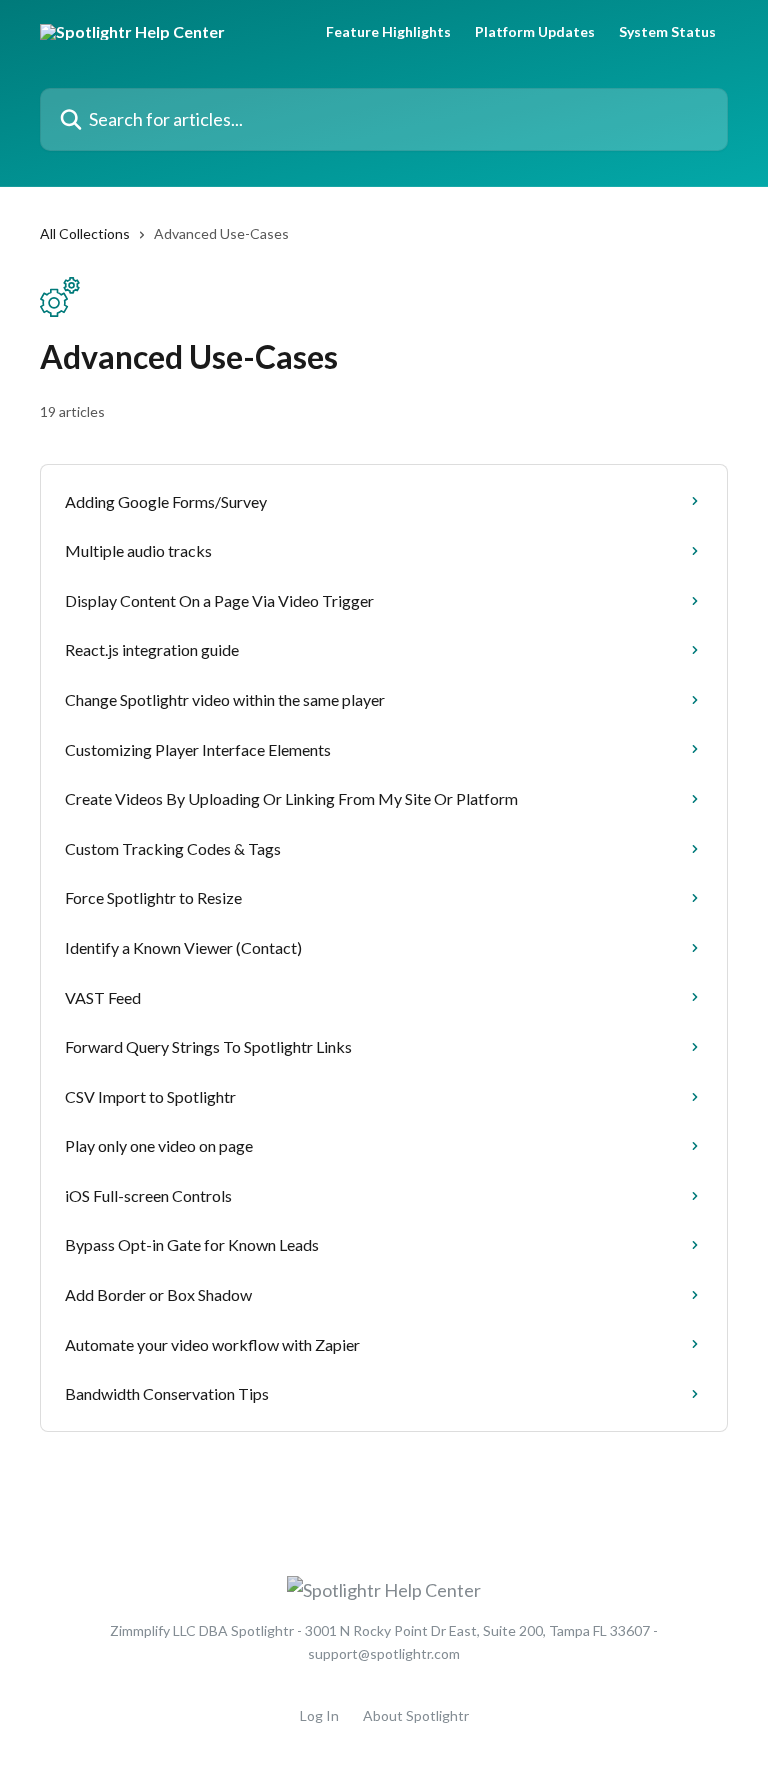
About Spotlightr (416, 1715)
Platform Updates (535, 32)
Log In (319, 1715)
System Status (667, 32)
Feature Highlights (388, 32)
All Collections (85, 233)
